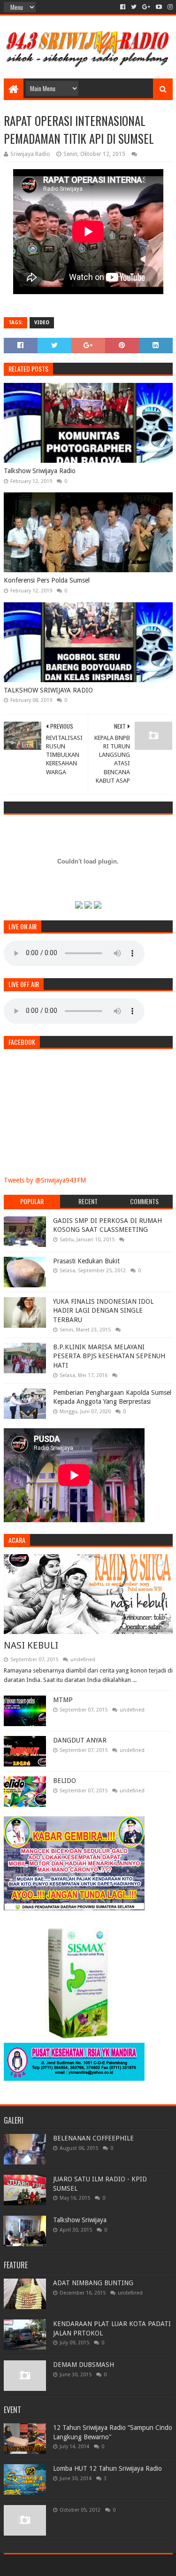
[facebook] (123, 7)
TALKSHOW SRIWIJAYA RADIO (48, 690)
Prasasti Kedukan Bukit (86, 1261)
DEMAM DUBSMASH (84, 2365)
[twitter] (134, 7)
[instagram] (169, 7)
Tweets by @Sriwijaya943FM (45, 1180)
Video (42, 323)
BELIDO (65, 1781)
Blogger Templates (128, 2565)
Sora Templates (74, 2565)
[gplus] (146, 7)
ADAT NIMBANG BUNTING (93, 2283)
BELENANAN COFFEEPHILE (93, 2138)
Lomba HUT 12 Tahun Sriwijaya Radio (107, 2468)
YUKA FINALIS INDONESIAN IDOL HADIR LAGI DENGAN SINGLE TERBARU (103, 1311)
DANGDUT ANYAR (80, 1740)
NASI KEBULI (31, 1645)
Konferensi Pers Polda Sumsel (47, 580)
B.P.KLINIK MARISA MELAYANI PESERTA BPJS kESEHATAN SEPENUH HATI (109, 1356)
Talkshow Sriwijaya (80, 2220)
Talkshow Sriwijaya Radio (40, 471)
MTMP (63, 1700)
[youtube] (159, 7)
